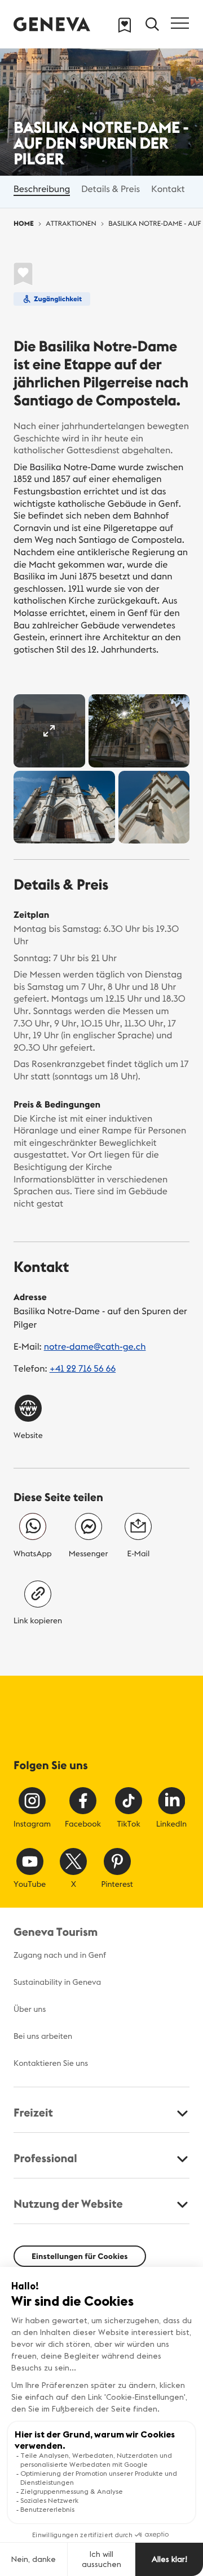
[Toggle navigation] (180, 23)
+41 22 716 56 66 (83, 1369)
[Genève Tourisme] (52, 24)
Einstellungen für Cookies (80, 2256)
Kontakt (168, 189)
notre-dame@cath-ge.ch (95, 1347)
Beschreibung (42, 189)
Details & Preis (111, 189)
